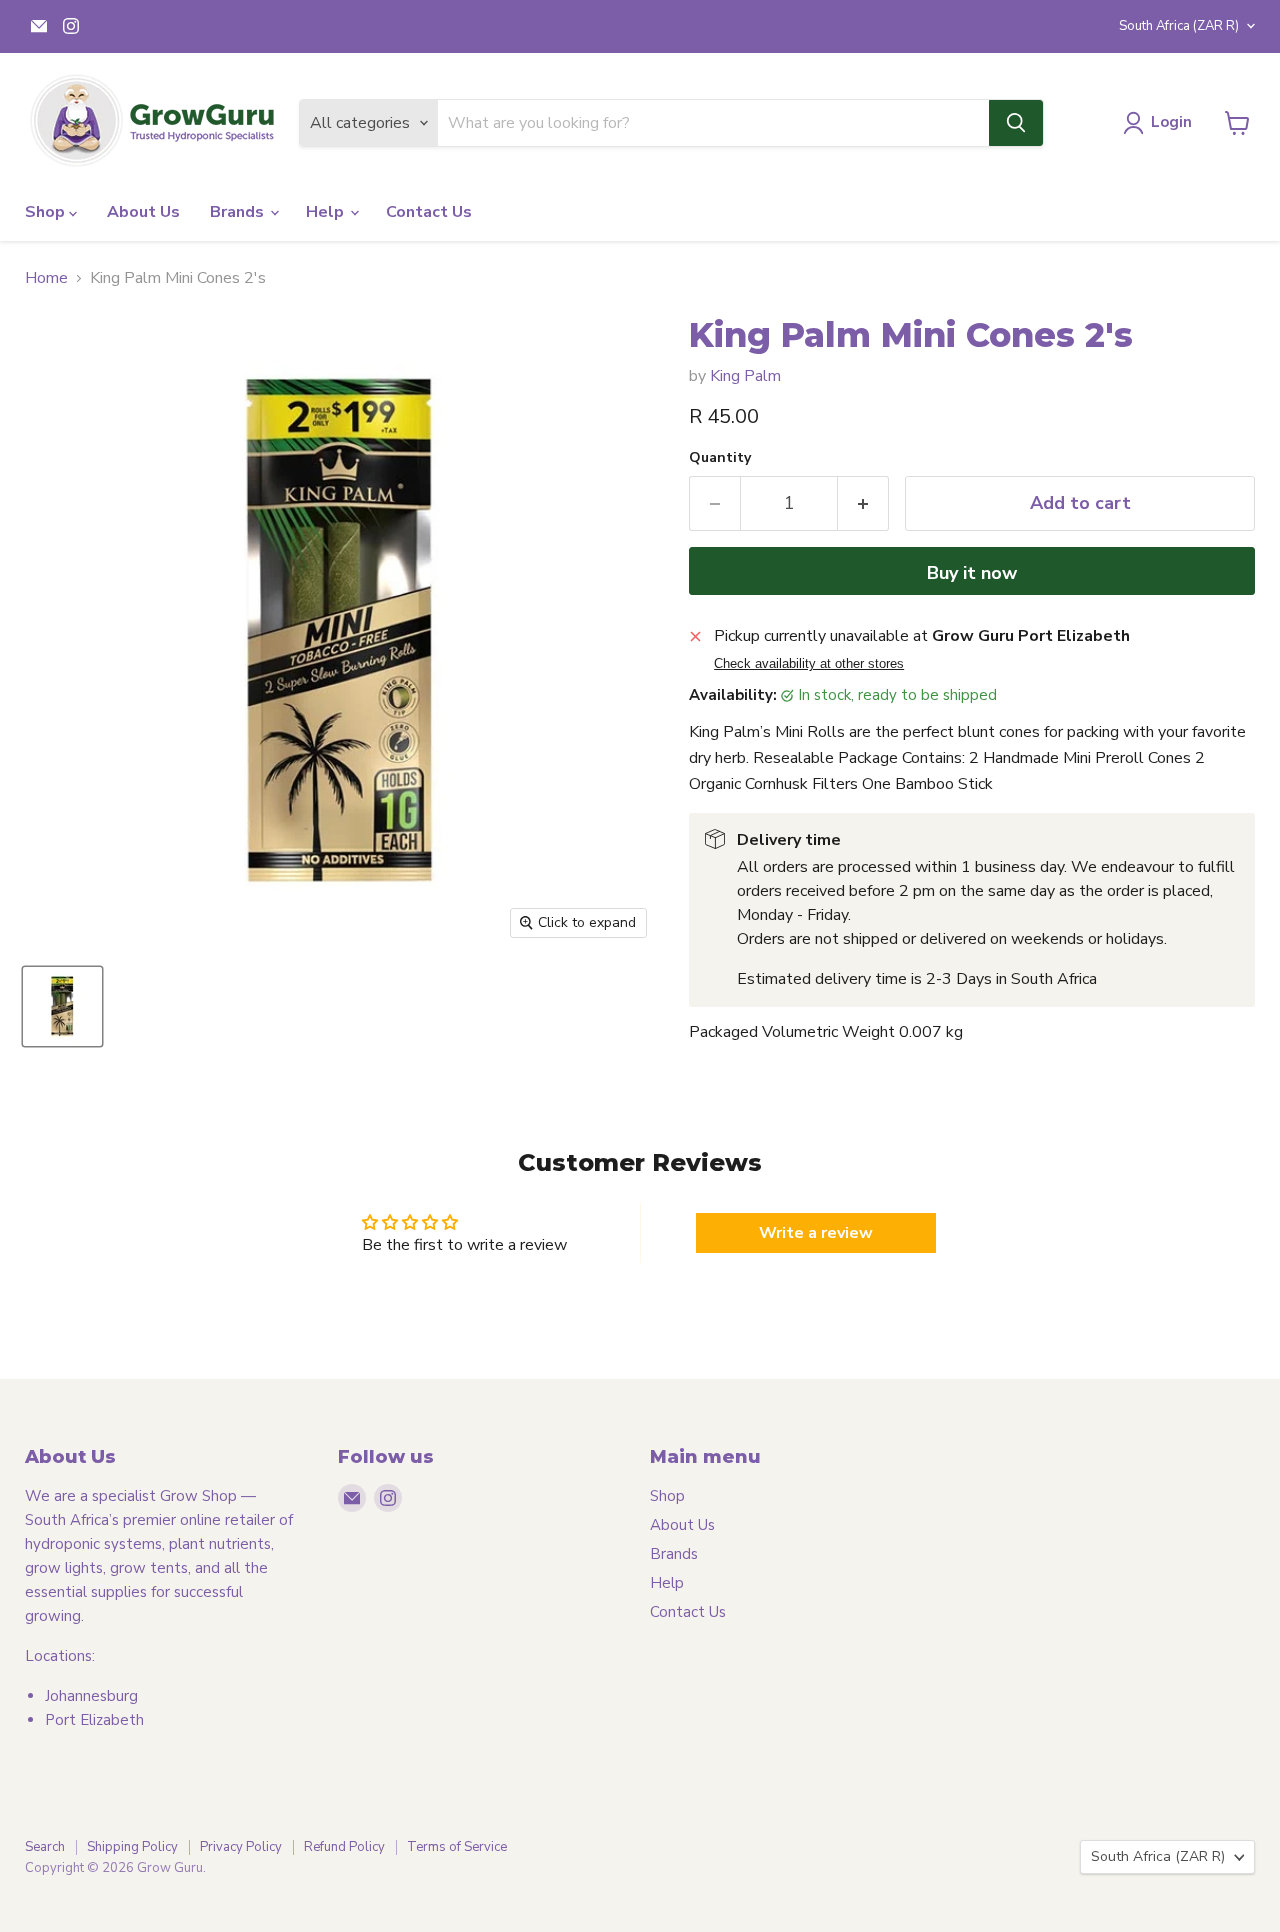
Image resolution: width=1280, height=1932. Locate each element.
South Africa (1179, 26)
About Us (143, 212)
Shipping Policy (132, 1847)
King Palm (745, 376)
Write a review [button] (816, 1233)
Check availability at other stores (809, 664)
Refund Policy (344, 1847)
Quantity (720, 458)
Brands (239, 212)
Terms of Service (457, 1847)
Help (327, 212)
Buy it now (972, 573)
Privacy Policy (241, 1847)
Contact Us (429, 212)
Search (45, 1847)
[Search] (1016, 123)
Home (46, 278)
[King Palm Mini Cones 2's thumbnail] (62, 1006)
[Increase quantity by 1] (863, 503)
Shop (47, 212)
